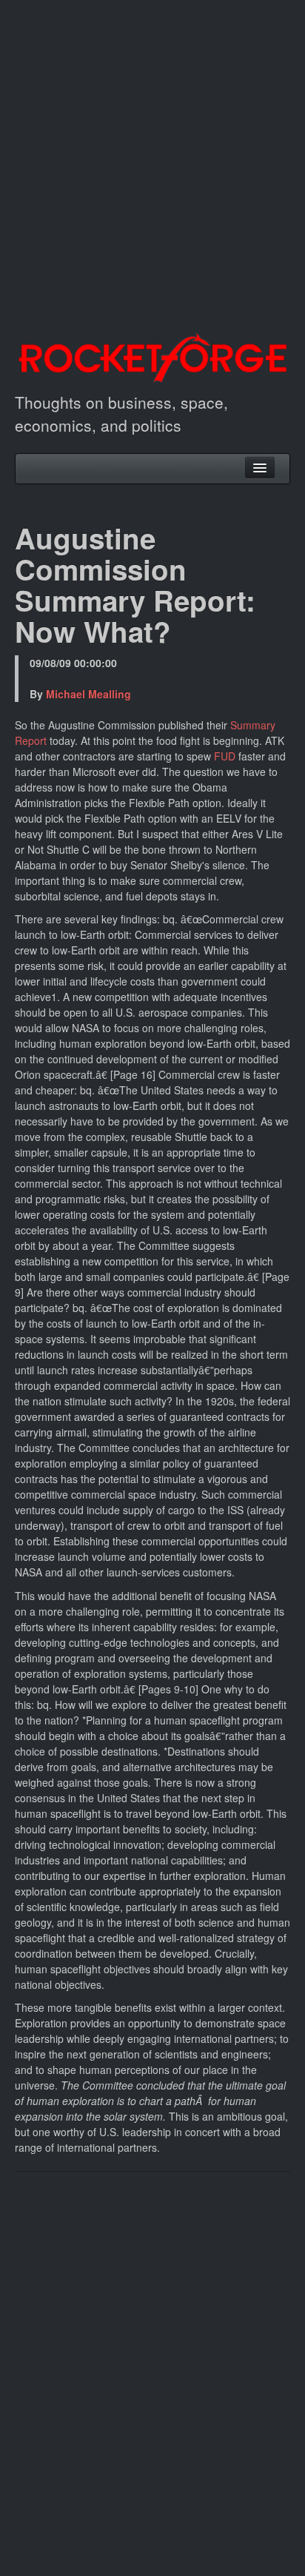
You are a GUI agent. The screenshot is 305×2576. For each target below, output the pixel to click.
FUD (225, 756)
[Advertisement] (152, 153)
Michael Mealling (88, 694)
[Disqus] (152, 2372)
